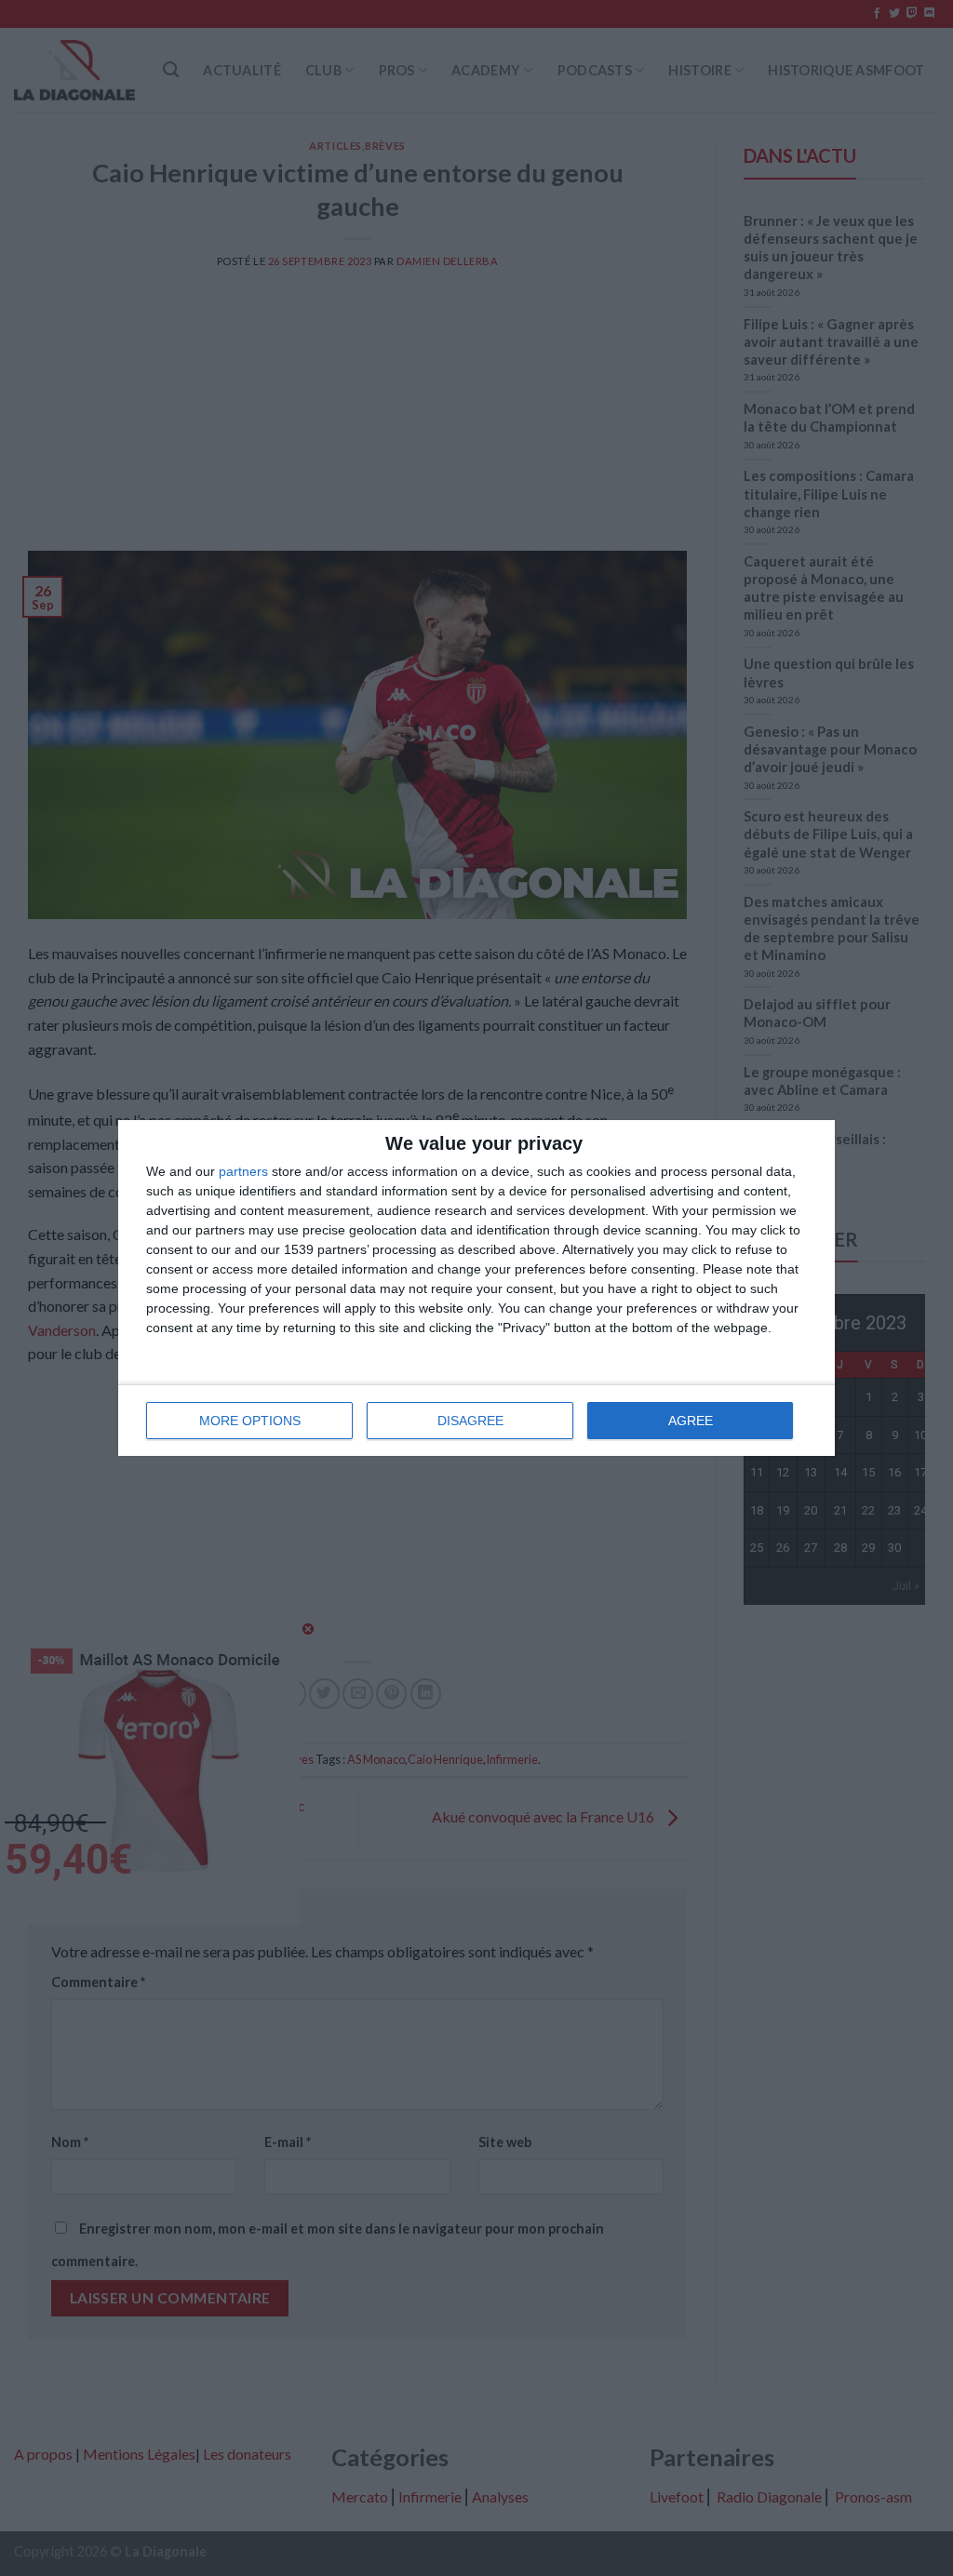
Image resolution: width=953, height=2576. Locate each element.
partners (243, 1171)
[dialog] (476, 1288)
